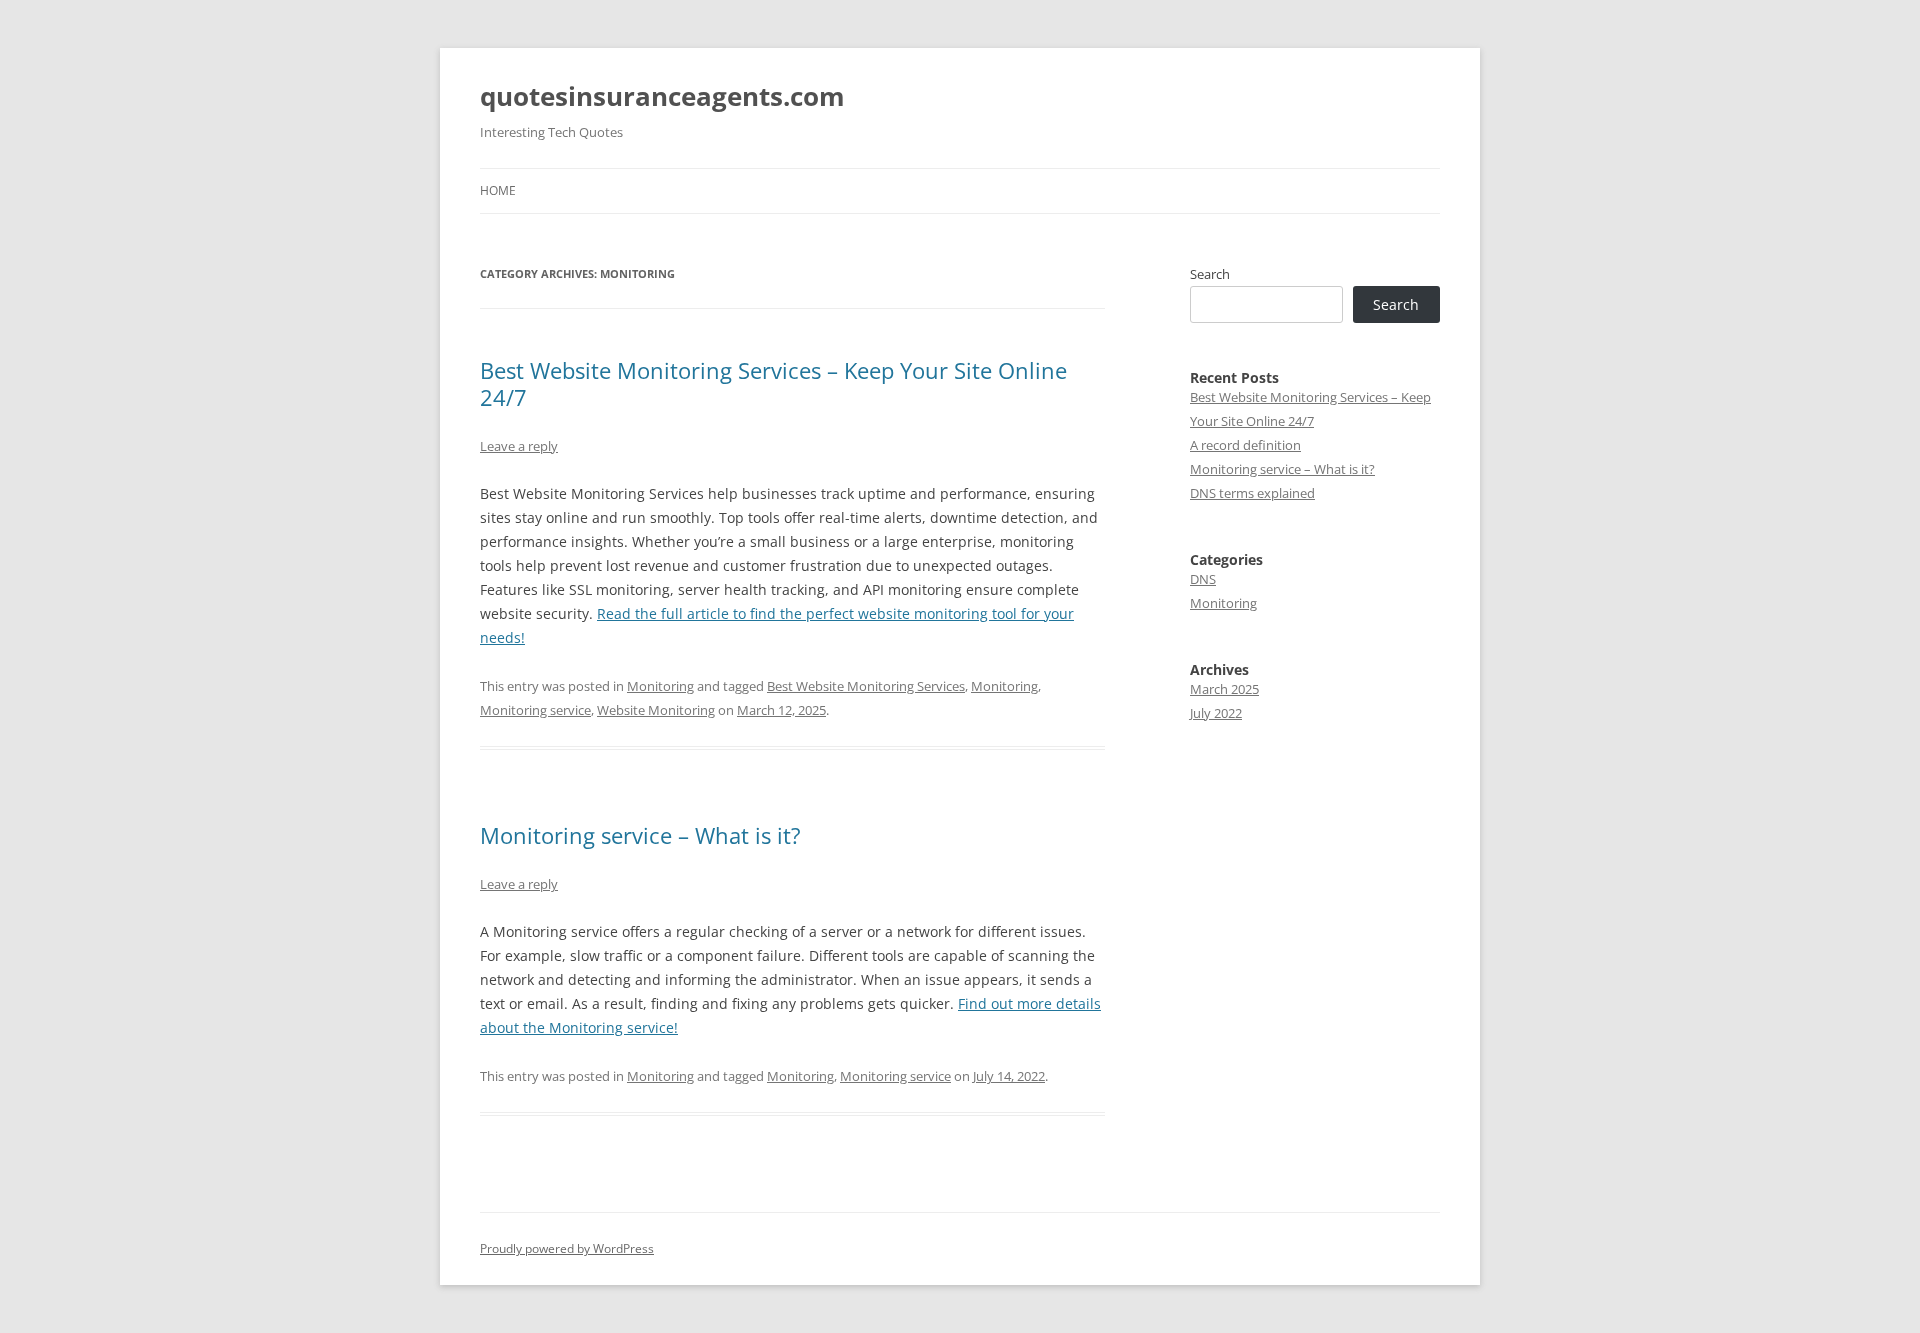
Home (498, 190)
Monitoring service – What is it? (640, 835)
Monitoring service (535, 710)
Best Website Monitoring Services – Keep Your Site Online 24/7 (773, 383)
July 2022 (1216, 713)
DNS (1203, 579)
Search (1210, 274)
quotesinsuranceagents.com (662, 96)
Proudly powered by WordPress (567, 1248)
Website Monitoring (656, 710)
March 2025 (1224, 689)
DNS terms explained (1252, 493)
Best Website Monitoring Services (866, 686)
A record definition (1245, 445)
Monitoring (660, 686)
